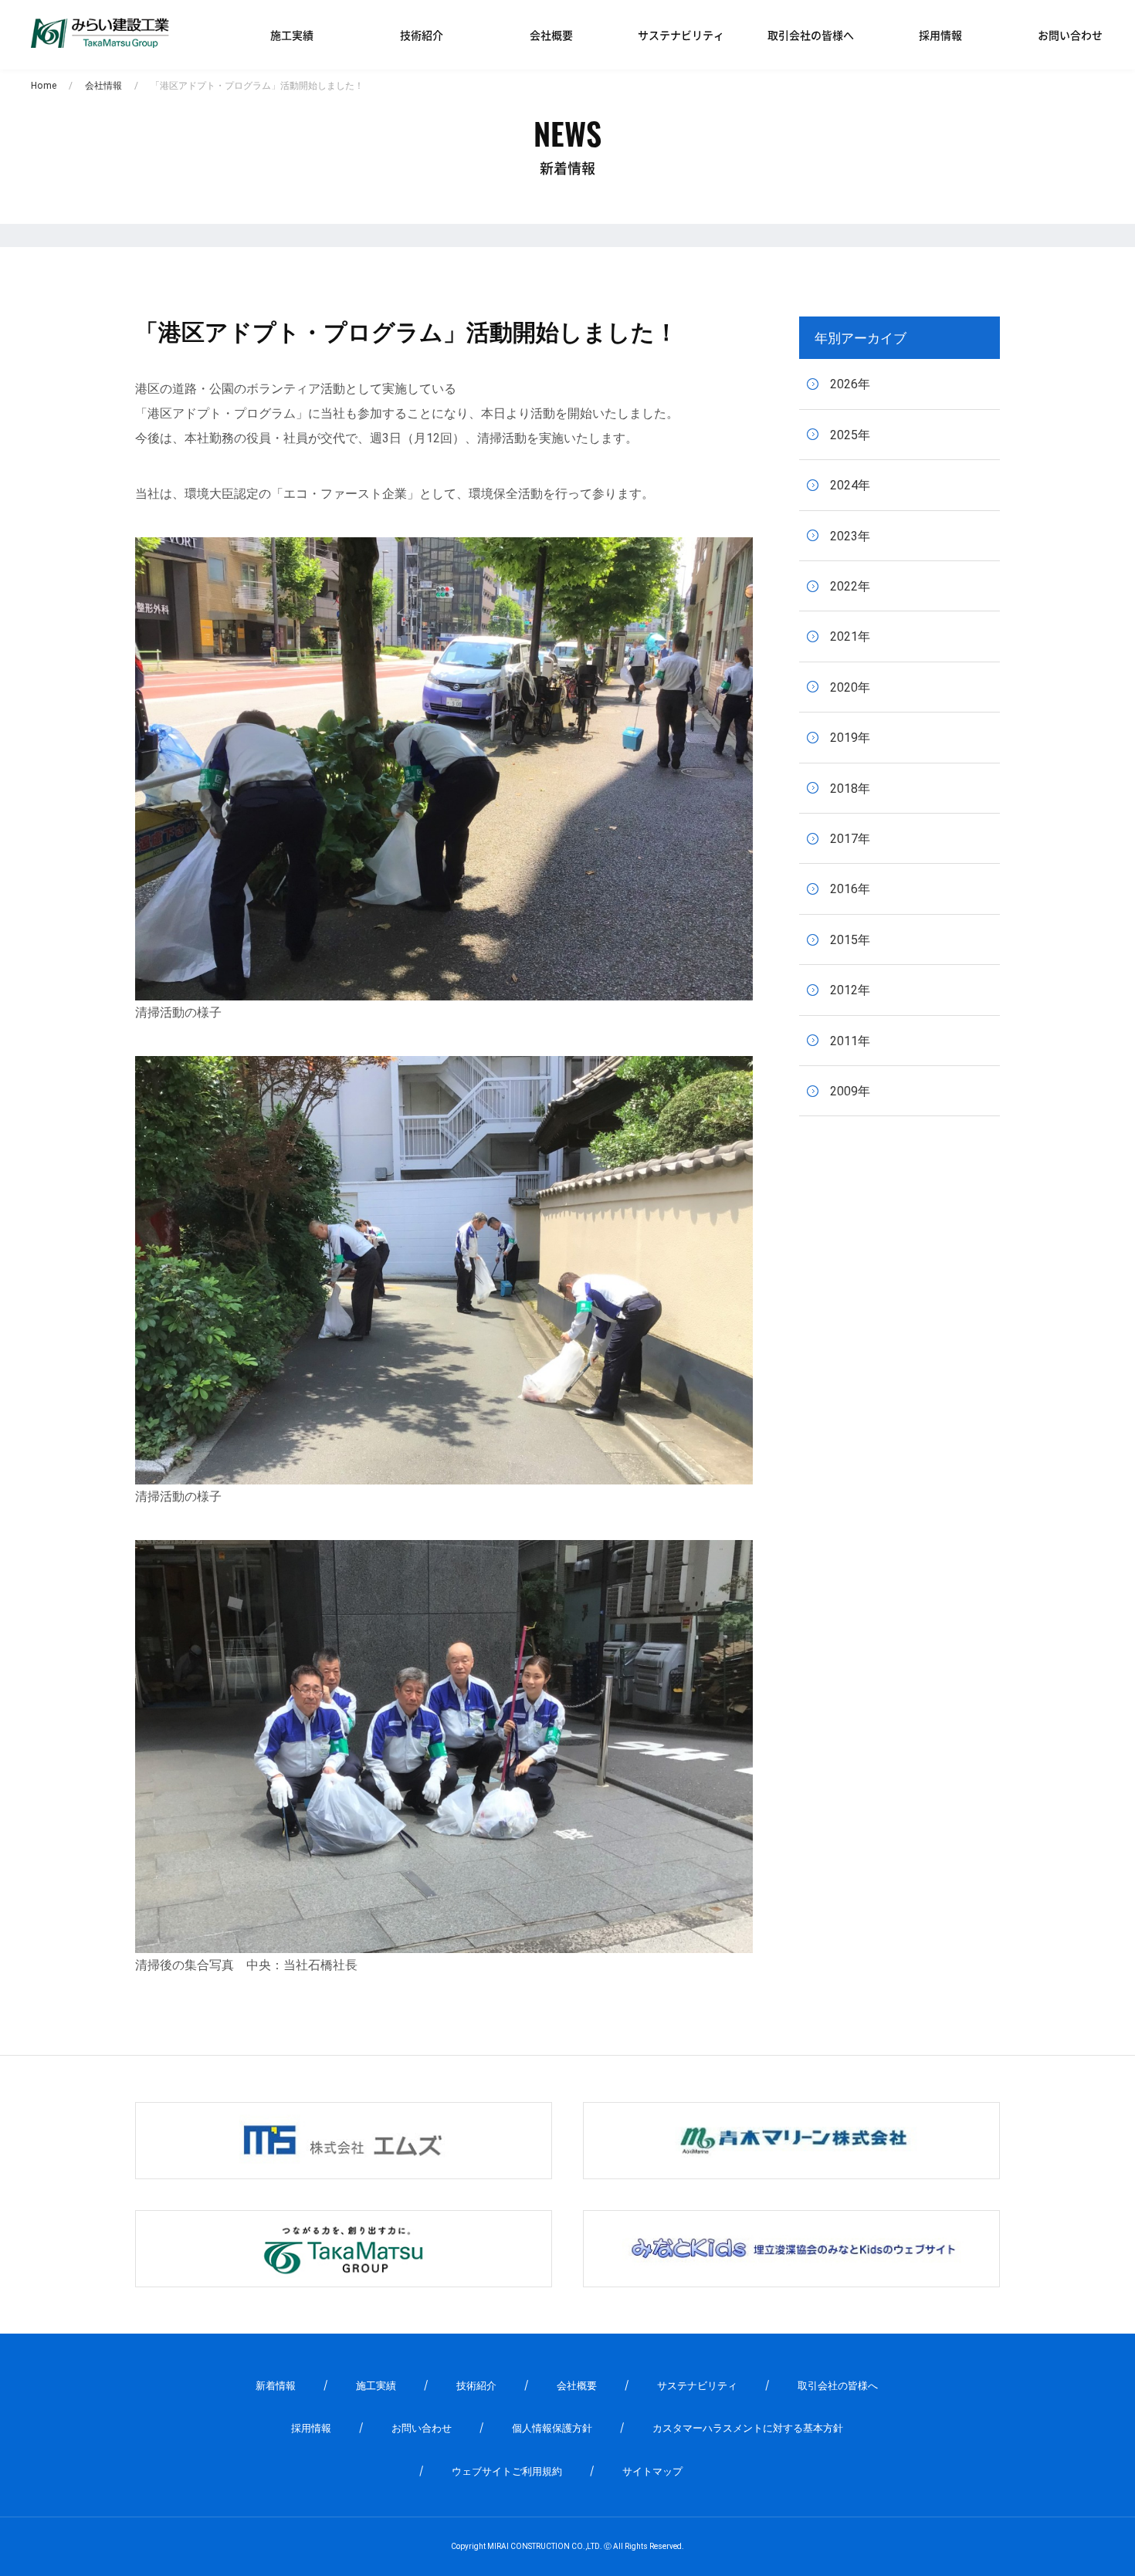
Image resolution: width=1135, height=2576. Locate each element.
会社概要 (551, 35)
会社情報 (103, 86)
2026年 (850, 384)
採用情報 (940, 35)
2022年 (850, 586)
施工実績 (292, 35)
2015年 (850, 940)
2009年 (850, 1091)
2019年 (850, 738)
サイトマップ (652, 2471)
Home (44, 86)
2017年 (850, 839)
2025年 (850, 435)
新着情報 (276, 2386)
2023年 (850, 536)
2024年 (850, 485)
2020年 (850, 687)
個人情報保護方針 (552, 2428)
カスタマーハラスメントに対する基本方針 (748, 2428)
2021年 (850, 636)
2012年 (850, 990)
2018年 (850, 789)
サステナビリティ (681, 35)
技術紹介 (422, 35)
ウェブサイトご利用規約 (507, 2471)
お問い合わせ (1070, 35)
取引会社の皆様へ (811, 35)
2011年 (850, 1041)
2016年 (850, 889)
